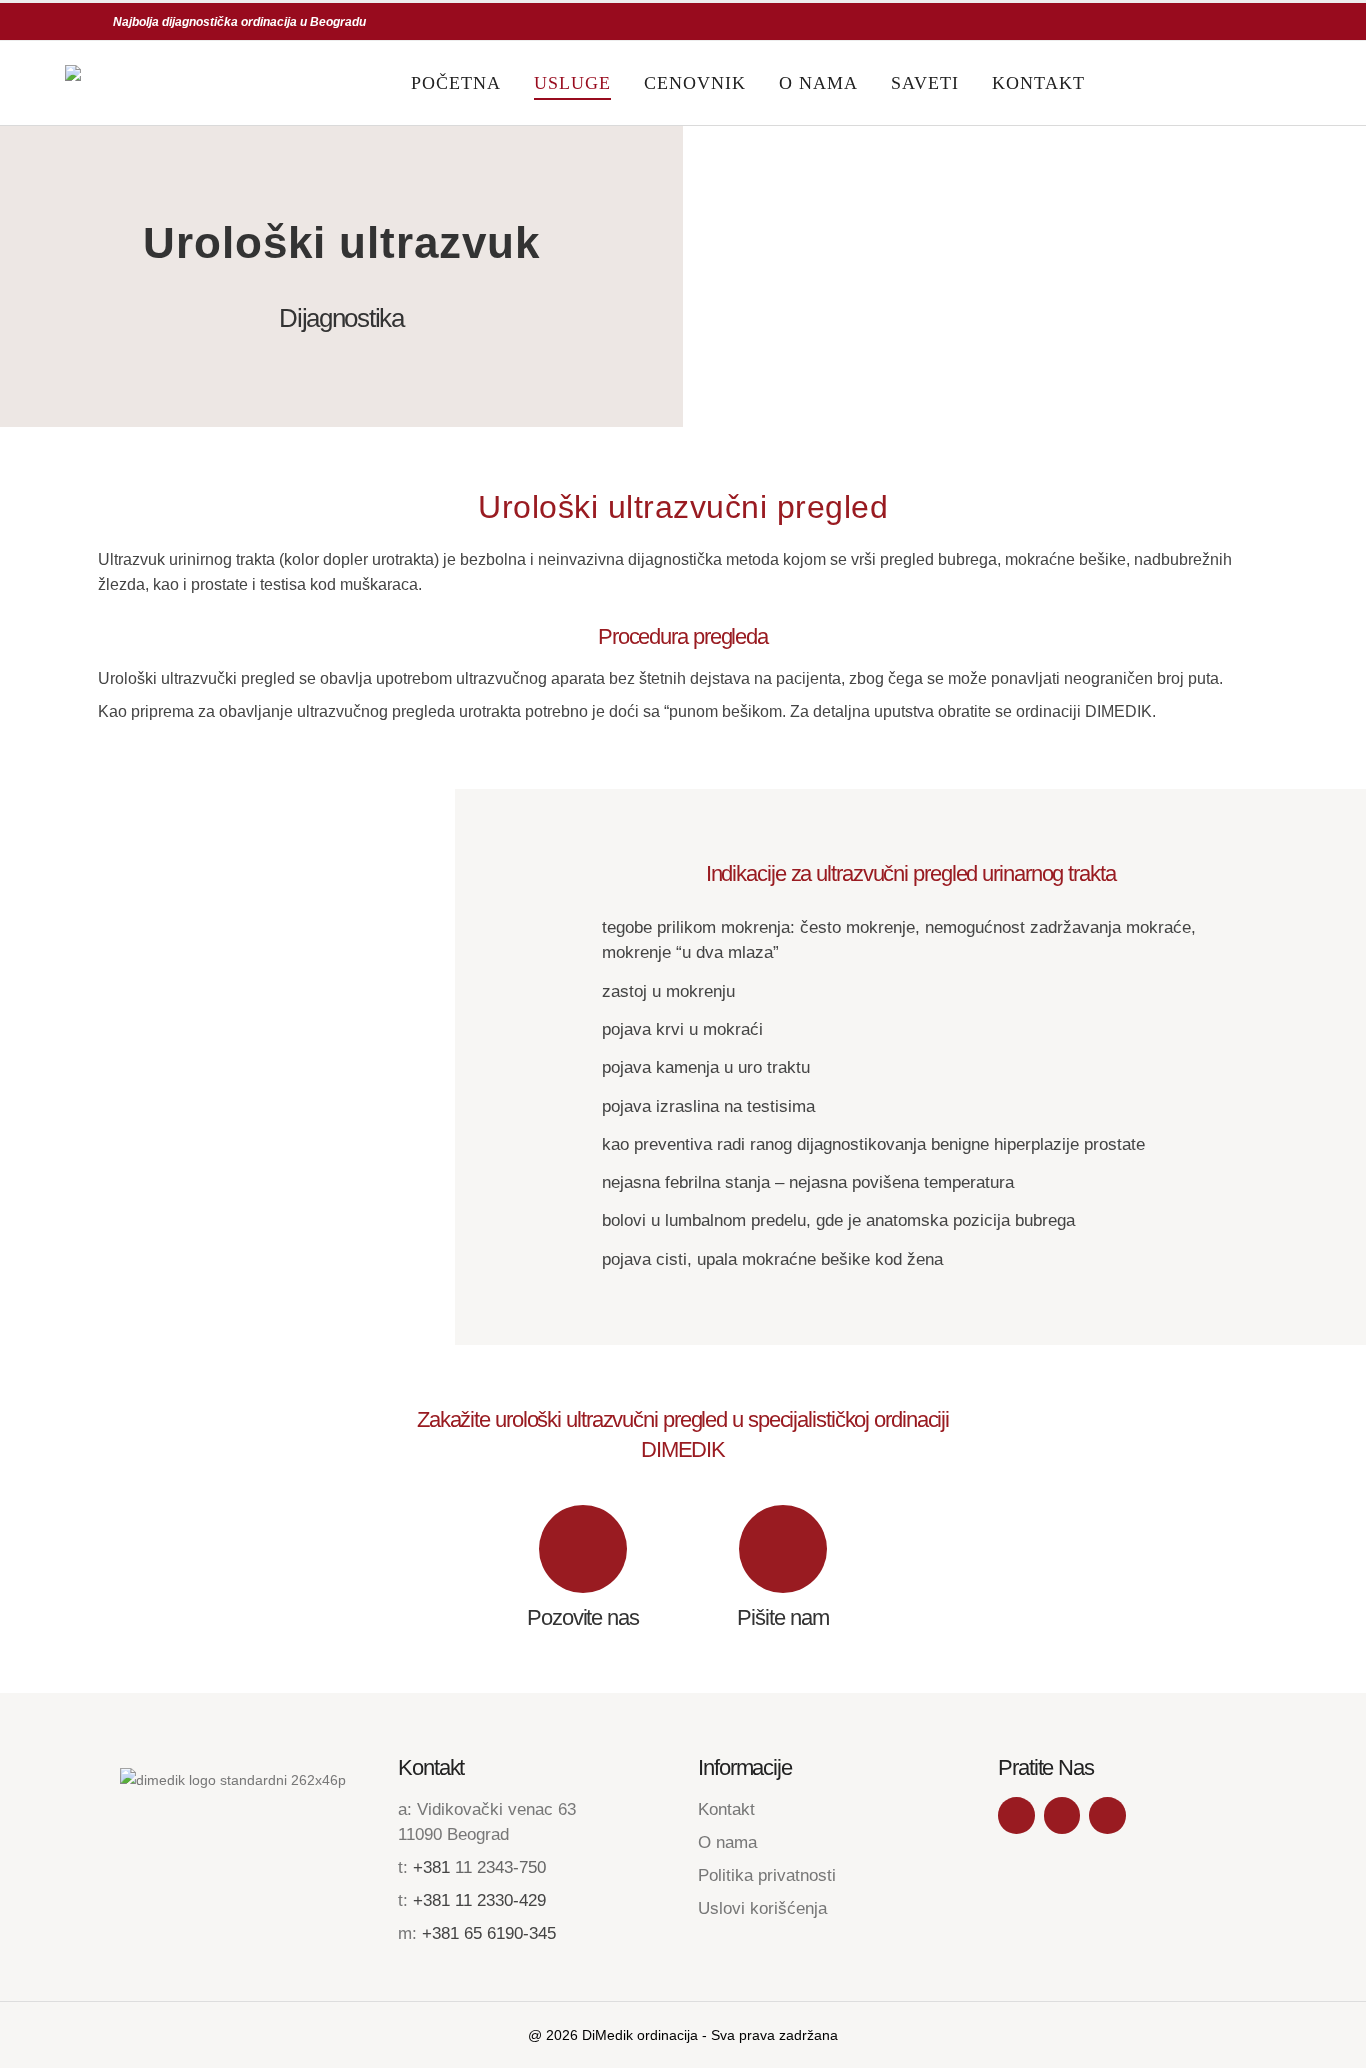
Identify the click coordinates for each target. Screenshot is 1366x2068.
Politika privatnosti (767, 1875)
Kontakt (1038, 83)
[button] (1287, 83)
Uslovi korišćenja (762, 1908)
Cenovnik (695, 83)
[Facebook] (1016, 1815)
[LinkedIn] (1107, 1815)
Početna (456, 83)
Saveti (925, 83)
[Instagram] (1062, 1815)
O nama (818, 83)
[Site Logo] (143, 83)
